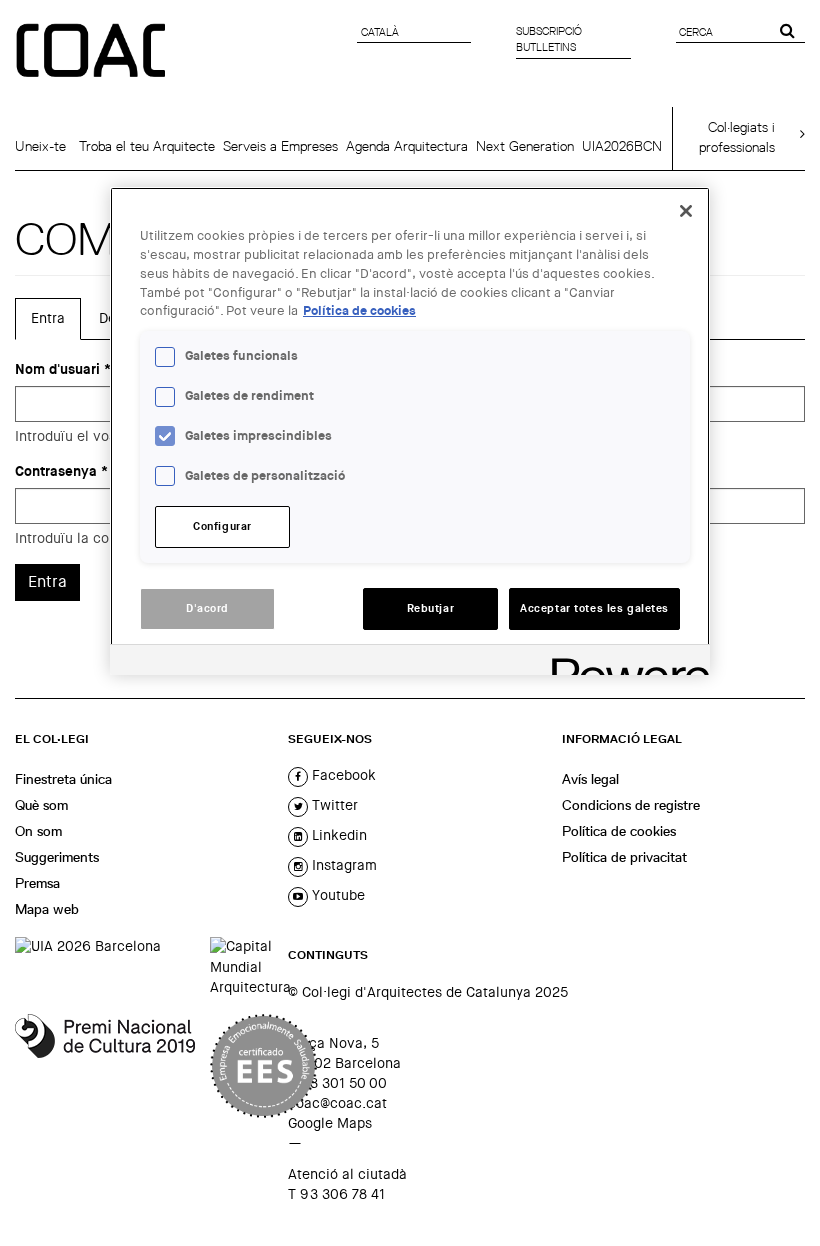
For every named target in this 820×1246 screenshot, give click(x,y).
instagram (342, 865)
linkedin (337, 835)
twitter (333, 805)
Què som (41, 805)
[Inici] (93, 52)
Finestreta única (63, 779)
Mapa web (47, 909)
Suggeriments (57, 857)
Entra (56, 325)
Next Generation (525, 146)
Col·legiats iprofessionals (737, 137)
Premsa (37, 883)
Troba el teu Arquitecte (147, 146)
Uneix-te (40, 146)
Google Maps (330, 1123)
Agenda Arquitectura (407, 146)
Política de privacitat (624, 857)
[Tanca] (686, 211)
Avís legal (590, 779)
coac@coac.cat (337, 1103)
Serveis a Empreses (280, 146)
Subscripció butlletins (549, 39)
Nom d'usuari (63, 369)
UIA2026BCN (622, 146)
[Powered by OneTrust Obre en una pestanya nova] (624, 662)
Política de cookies (619, 831)
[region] (410, 431)
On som (38, 831)
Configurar (222, 526)
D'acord (207, 608)
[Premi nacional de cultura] (105, 1066)
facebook (342, 775)
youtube (336, 895)
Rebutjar (431, 608)
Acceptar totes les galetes (594, 608)
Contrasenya (61, 471)
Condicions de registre (631, 805)
